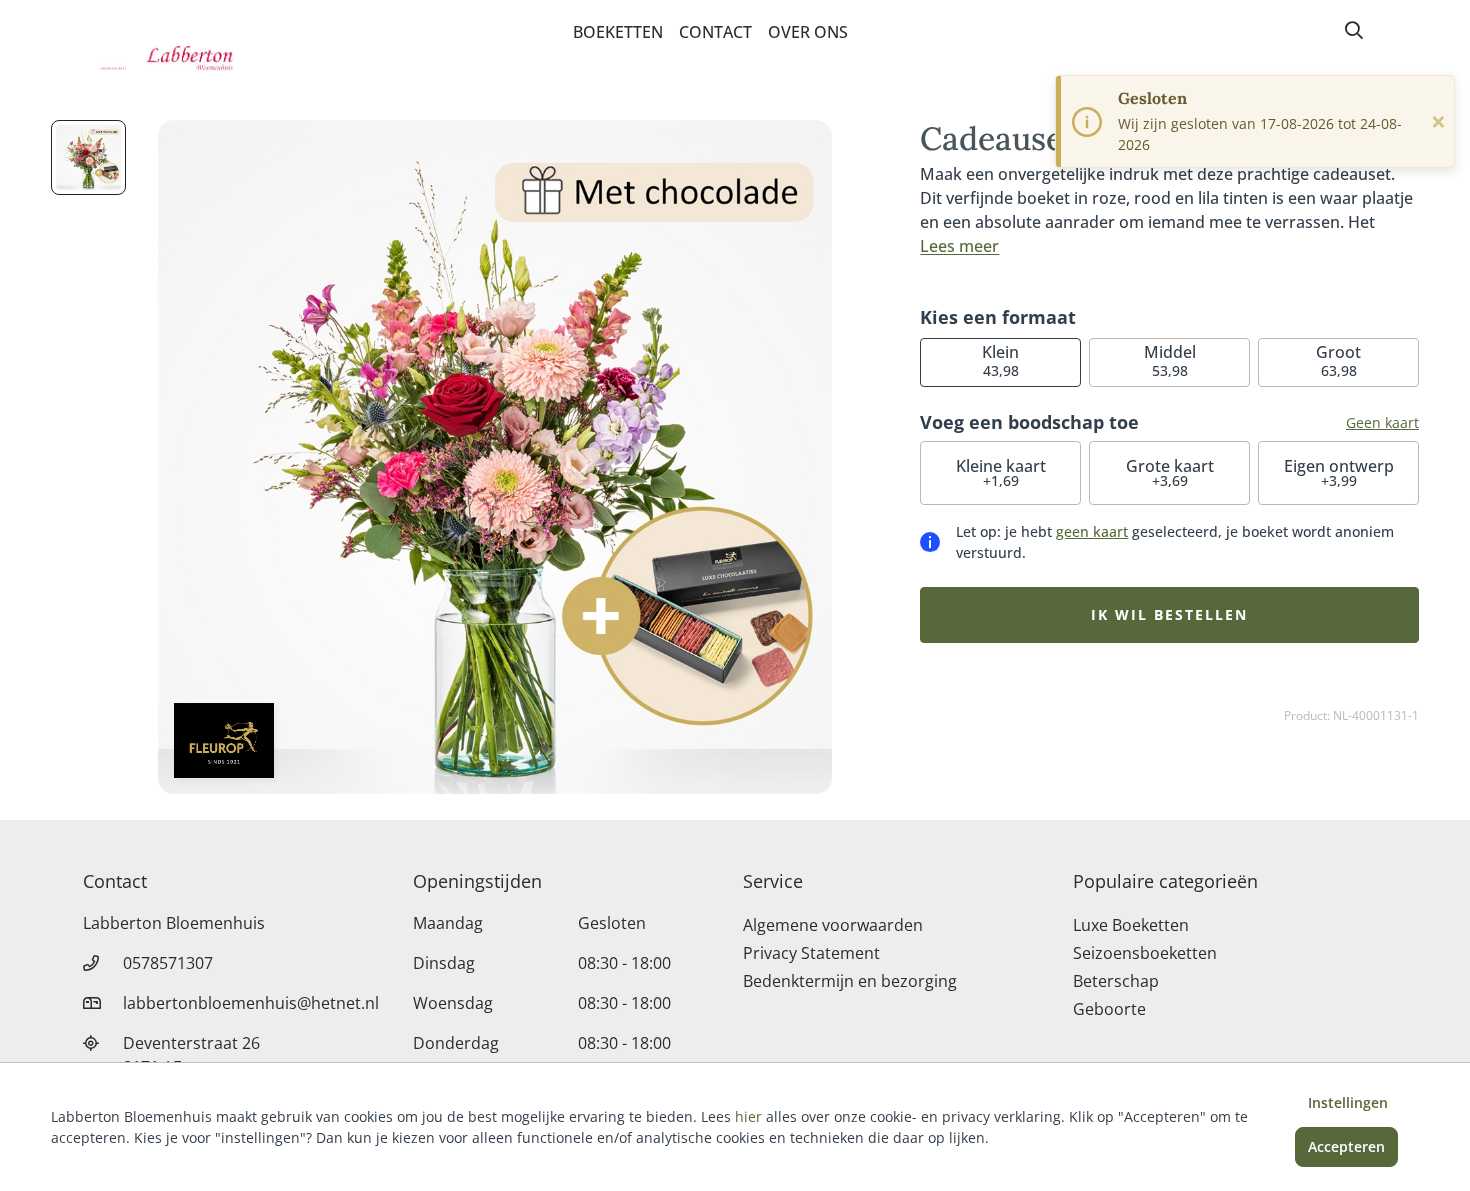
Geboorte (1109, 1009)
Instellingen (1348, 1102)
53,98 (1170, 360)
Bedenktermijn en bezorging (850, 981)
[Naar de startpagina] (191, 58)
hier (748, 1116)
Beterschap (1116, 981)
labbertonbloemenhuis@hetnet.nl (251, 1003)
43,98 (1000, 360)
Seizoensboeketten (1145, 953)
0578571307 (168, 963)
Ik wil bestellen (1169, 614)
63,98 (1338, 360)
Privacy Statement (811, 953)
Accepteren (1346, 1146)
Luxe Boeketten (1131, 925)
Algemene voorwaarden (833, 925)
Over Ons (808, 32)
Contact (715, 32)
